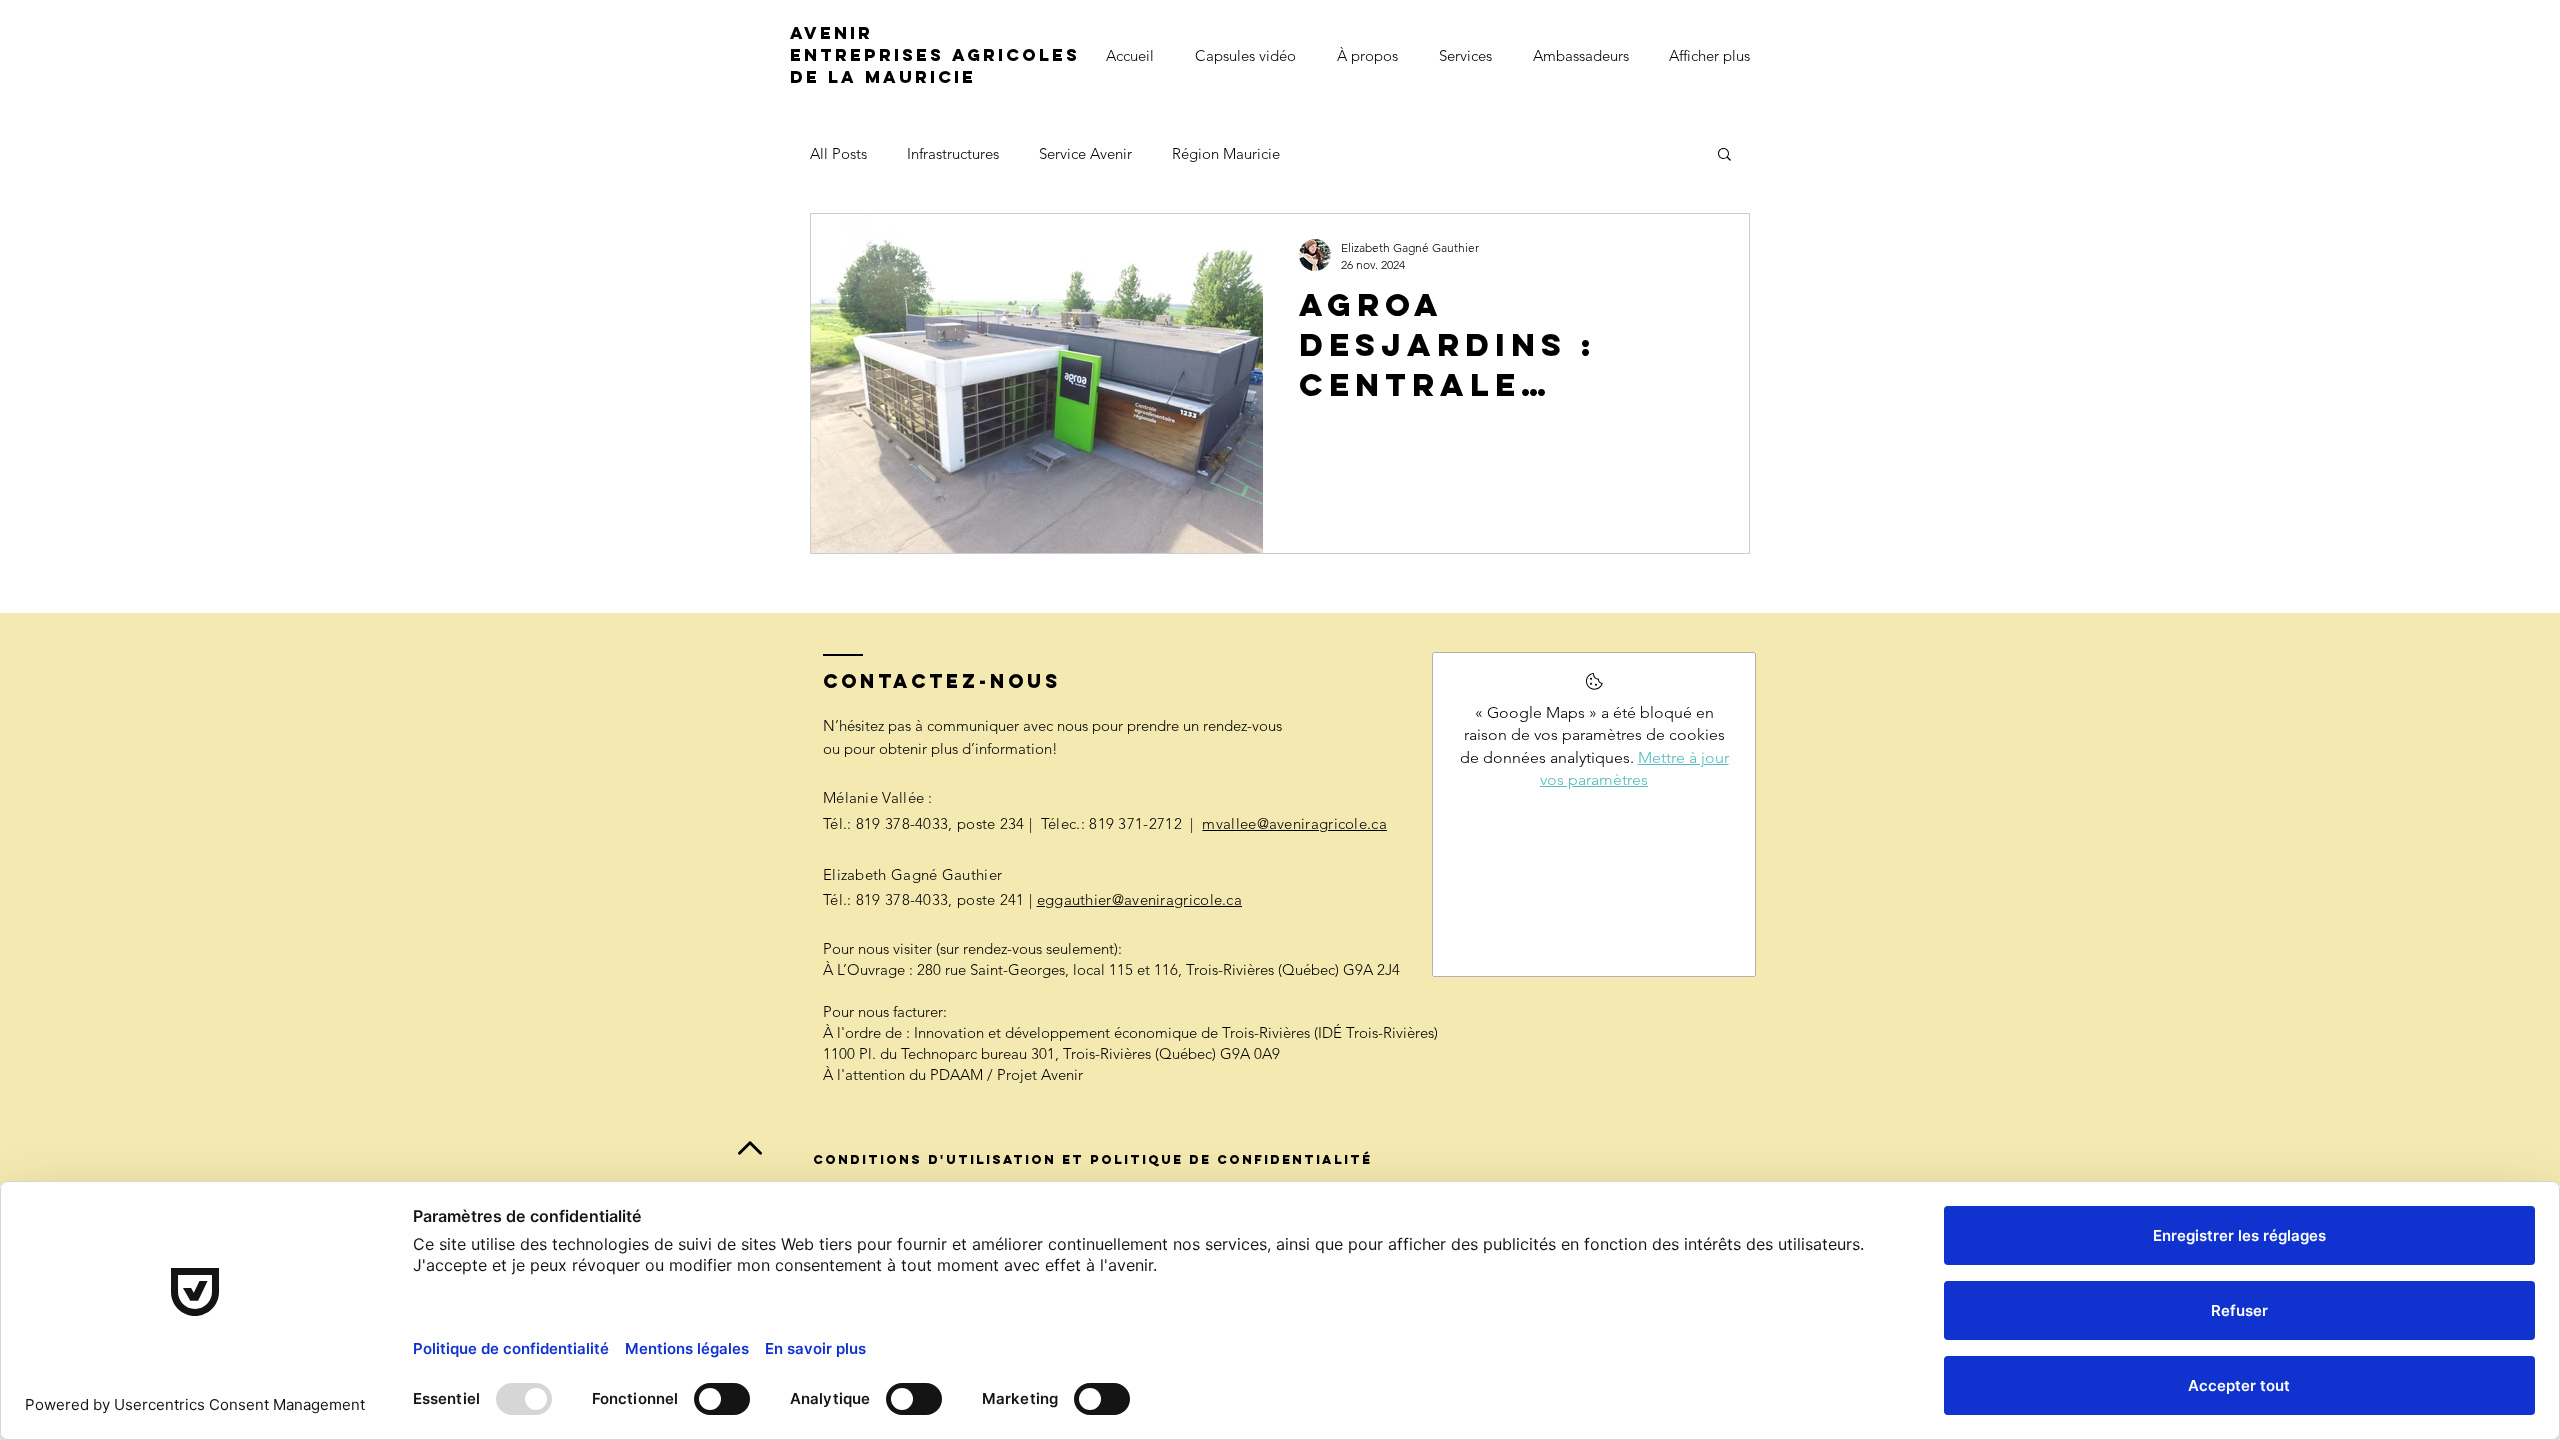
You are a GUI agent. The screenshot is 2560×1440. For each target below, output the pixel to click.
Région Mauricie (1226, 153)
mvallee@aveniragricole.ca (1294, 823)
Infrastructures (953, 153)
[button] (1724, 155)
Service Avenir (1085, 153)
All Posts (838, 153)
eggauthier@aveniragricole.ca (1139, 899)
